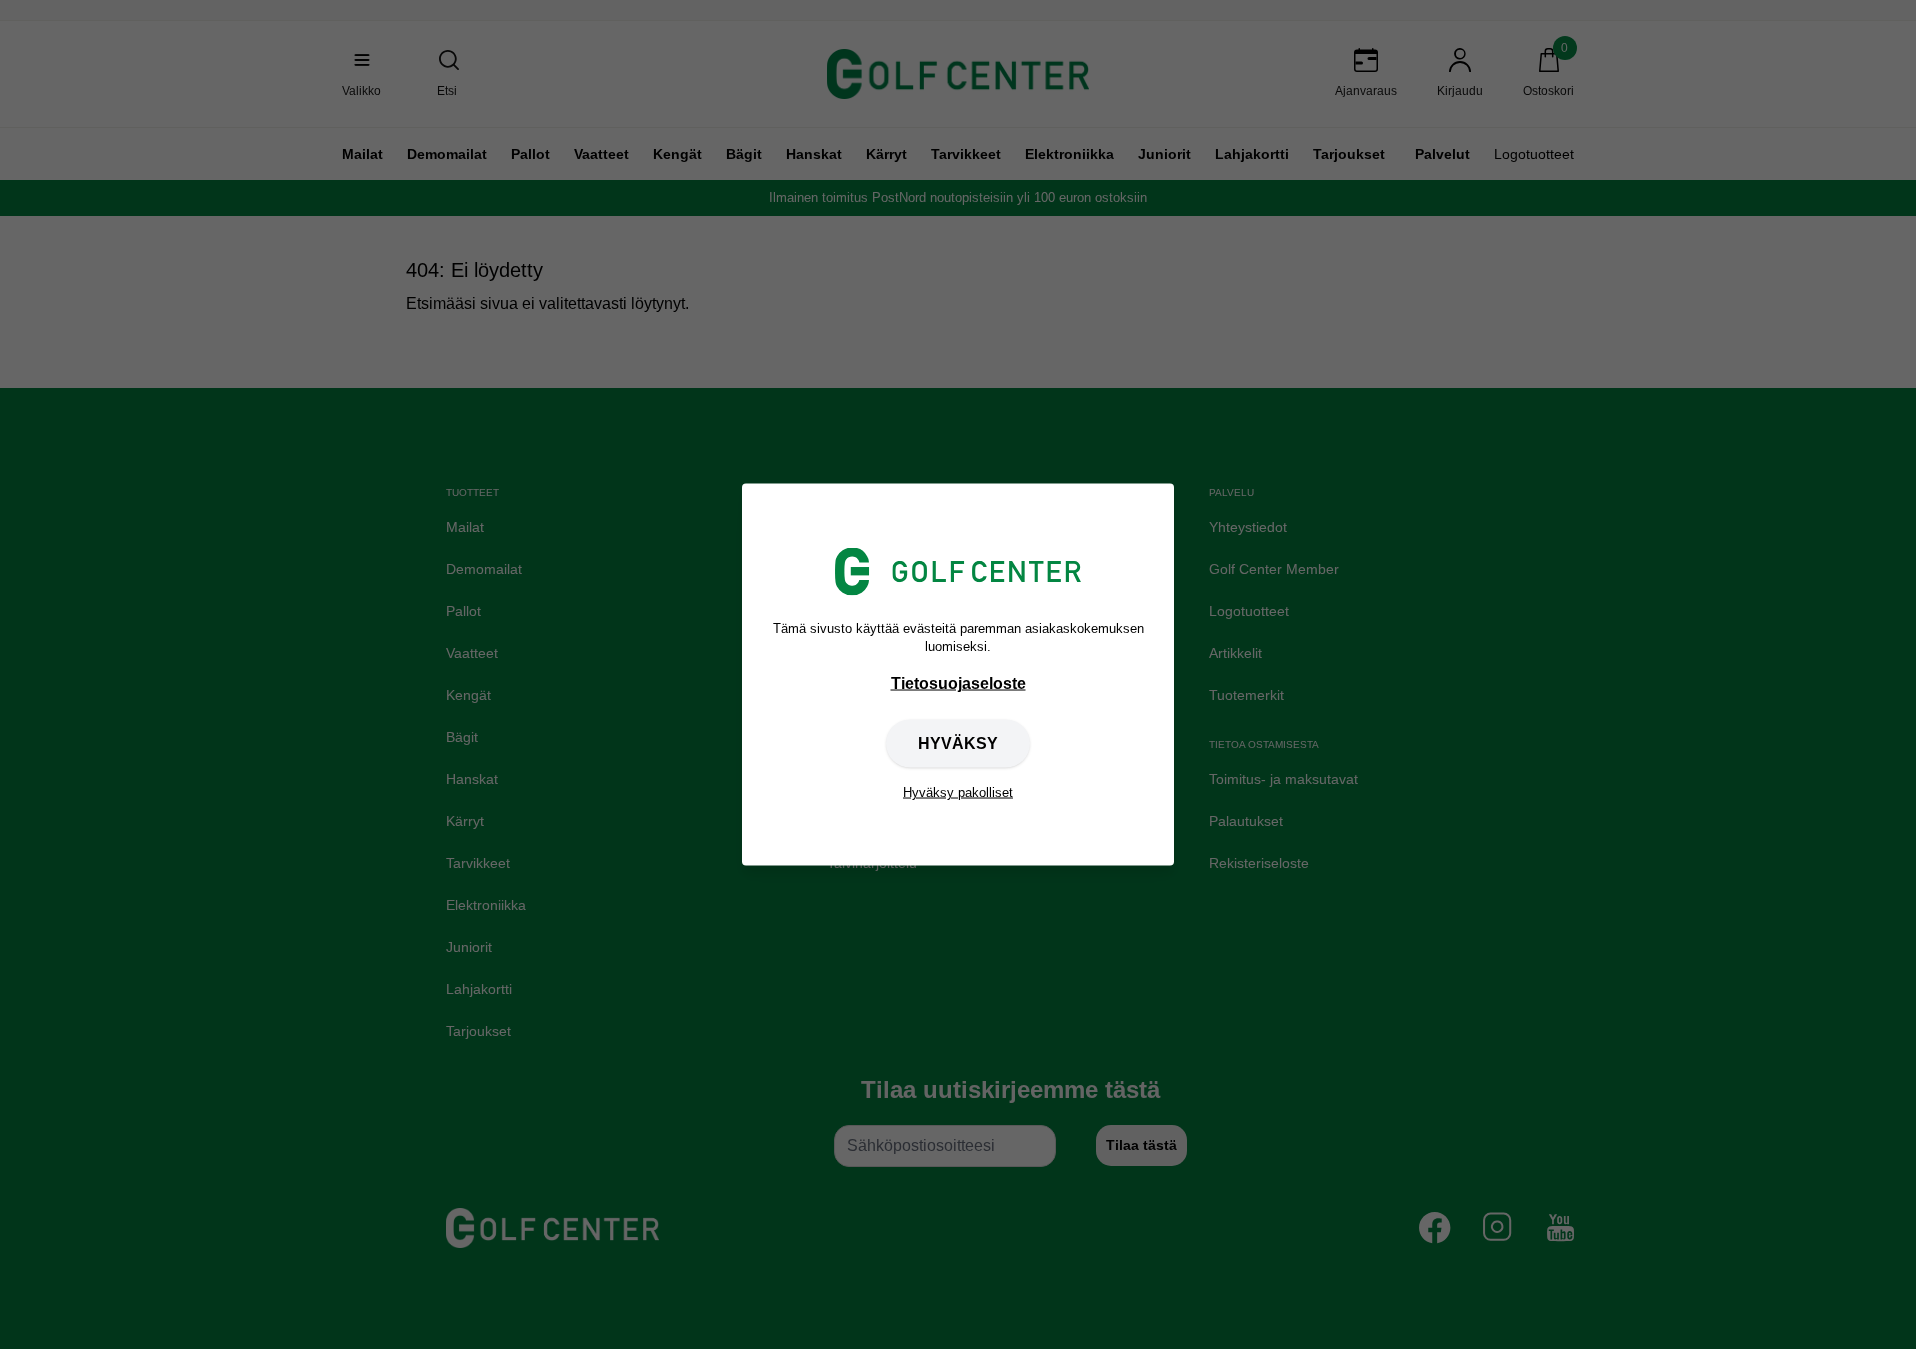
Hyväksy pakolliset (958, 792)
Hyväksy (958, 743)
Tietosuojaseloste (958, 683)
